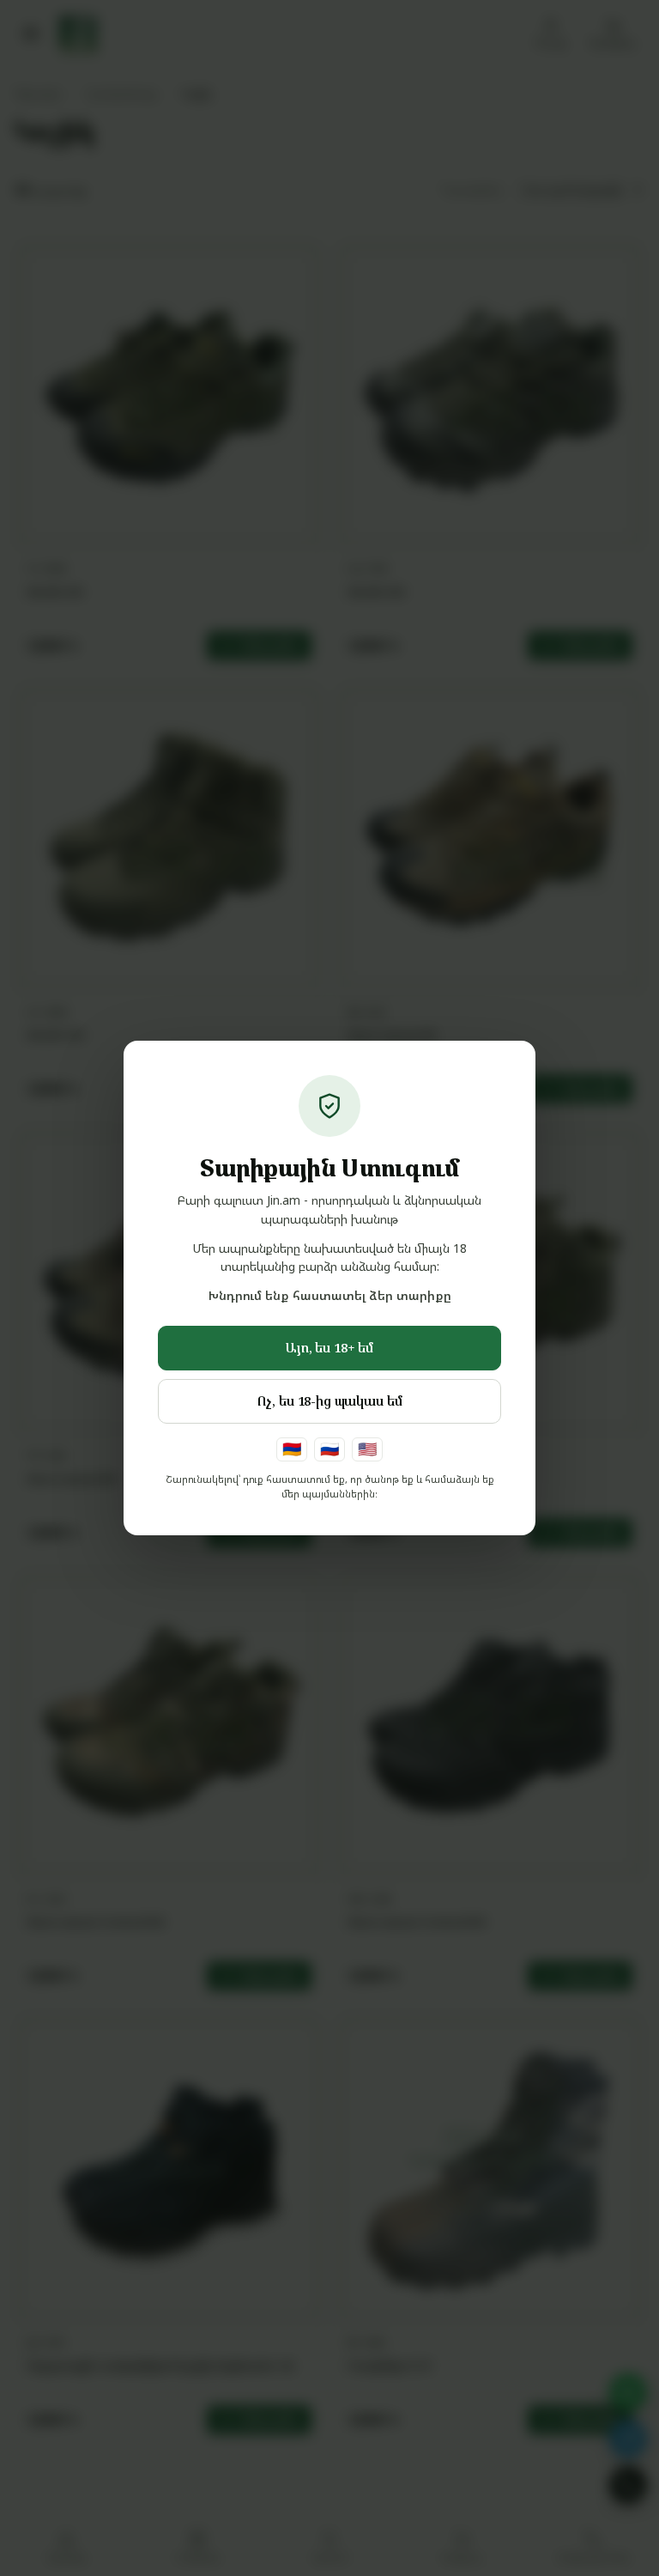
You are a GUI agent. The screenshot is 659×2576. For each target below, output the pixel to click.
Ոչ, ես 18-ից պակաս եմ (330, 1400)
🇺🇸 (367, 1449)
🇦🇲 (292, 1449)
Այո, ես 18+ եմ (329, 1347)
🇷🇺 (329, 1449)
